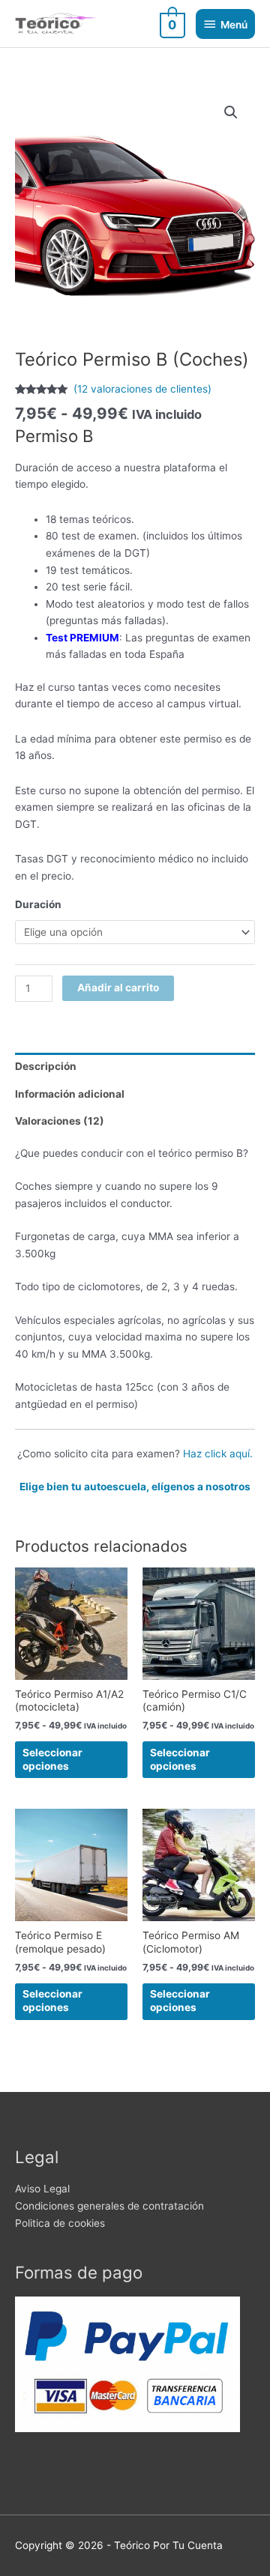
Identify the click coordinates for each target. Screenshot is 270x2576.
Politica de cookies (60, 2223)
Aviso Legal (42, 2189)
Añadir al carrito (118, 988)
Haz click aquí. (218, 1454)
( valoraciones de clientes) (142, 389)
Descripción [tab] (46, 1066)
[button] (231, 112)
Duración (38, 904)
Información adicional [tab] (70, 1094)
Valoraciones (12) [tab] (60, 1121)
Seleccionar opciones (52, 1759)
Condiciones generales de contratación (109, 2206)
